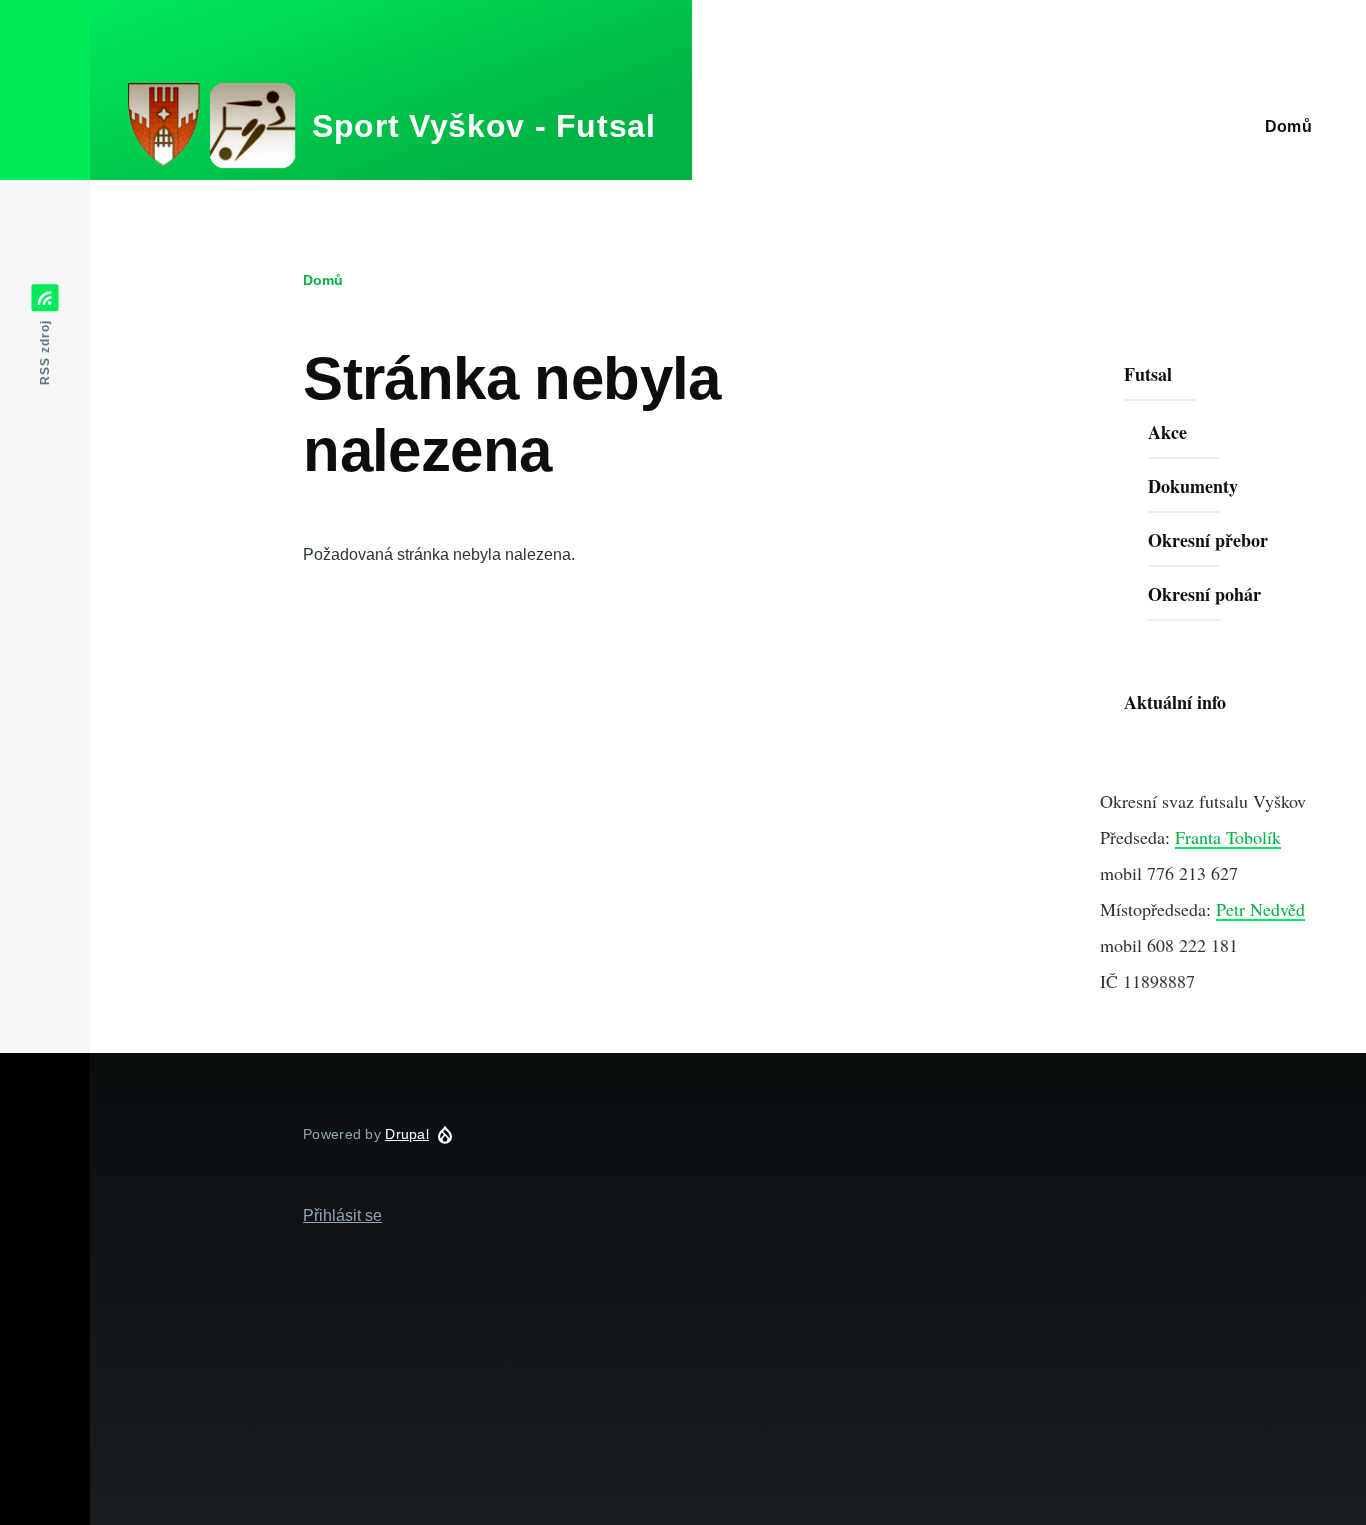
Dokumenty (1193, 486)
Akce (1167, 432)
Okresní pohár (1204, 594)
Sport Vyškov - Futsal (483, 126)
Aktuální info (1175, 702)
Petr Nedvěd (1260, 909)
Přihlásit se (342, 1215)
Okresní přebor (1208, 540)
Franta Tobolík (1228, 837)
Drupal (407, 1134)
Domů (323, 280)
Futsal (1148, 374)
